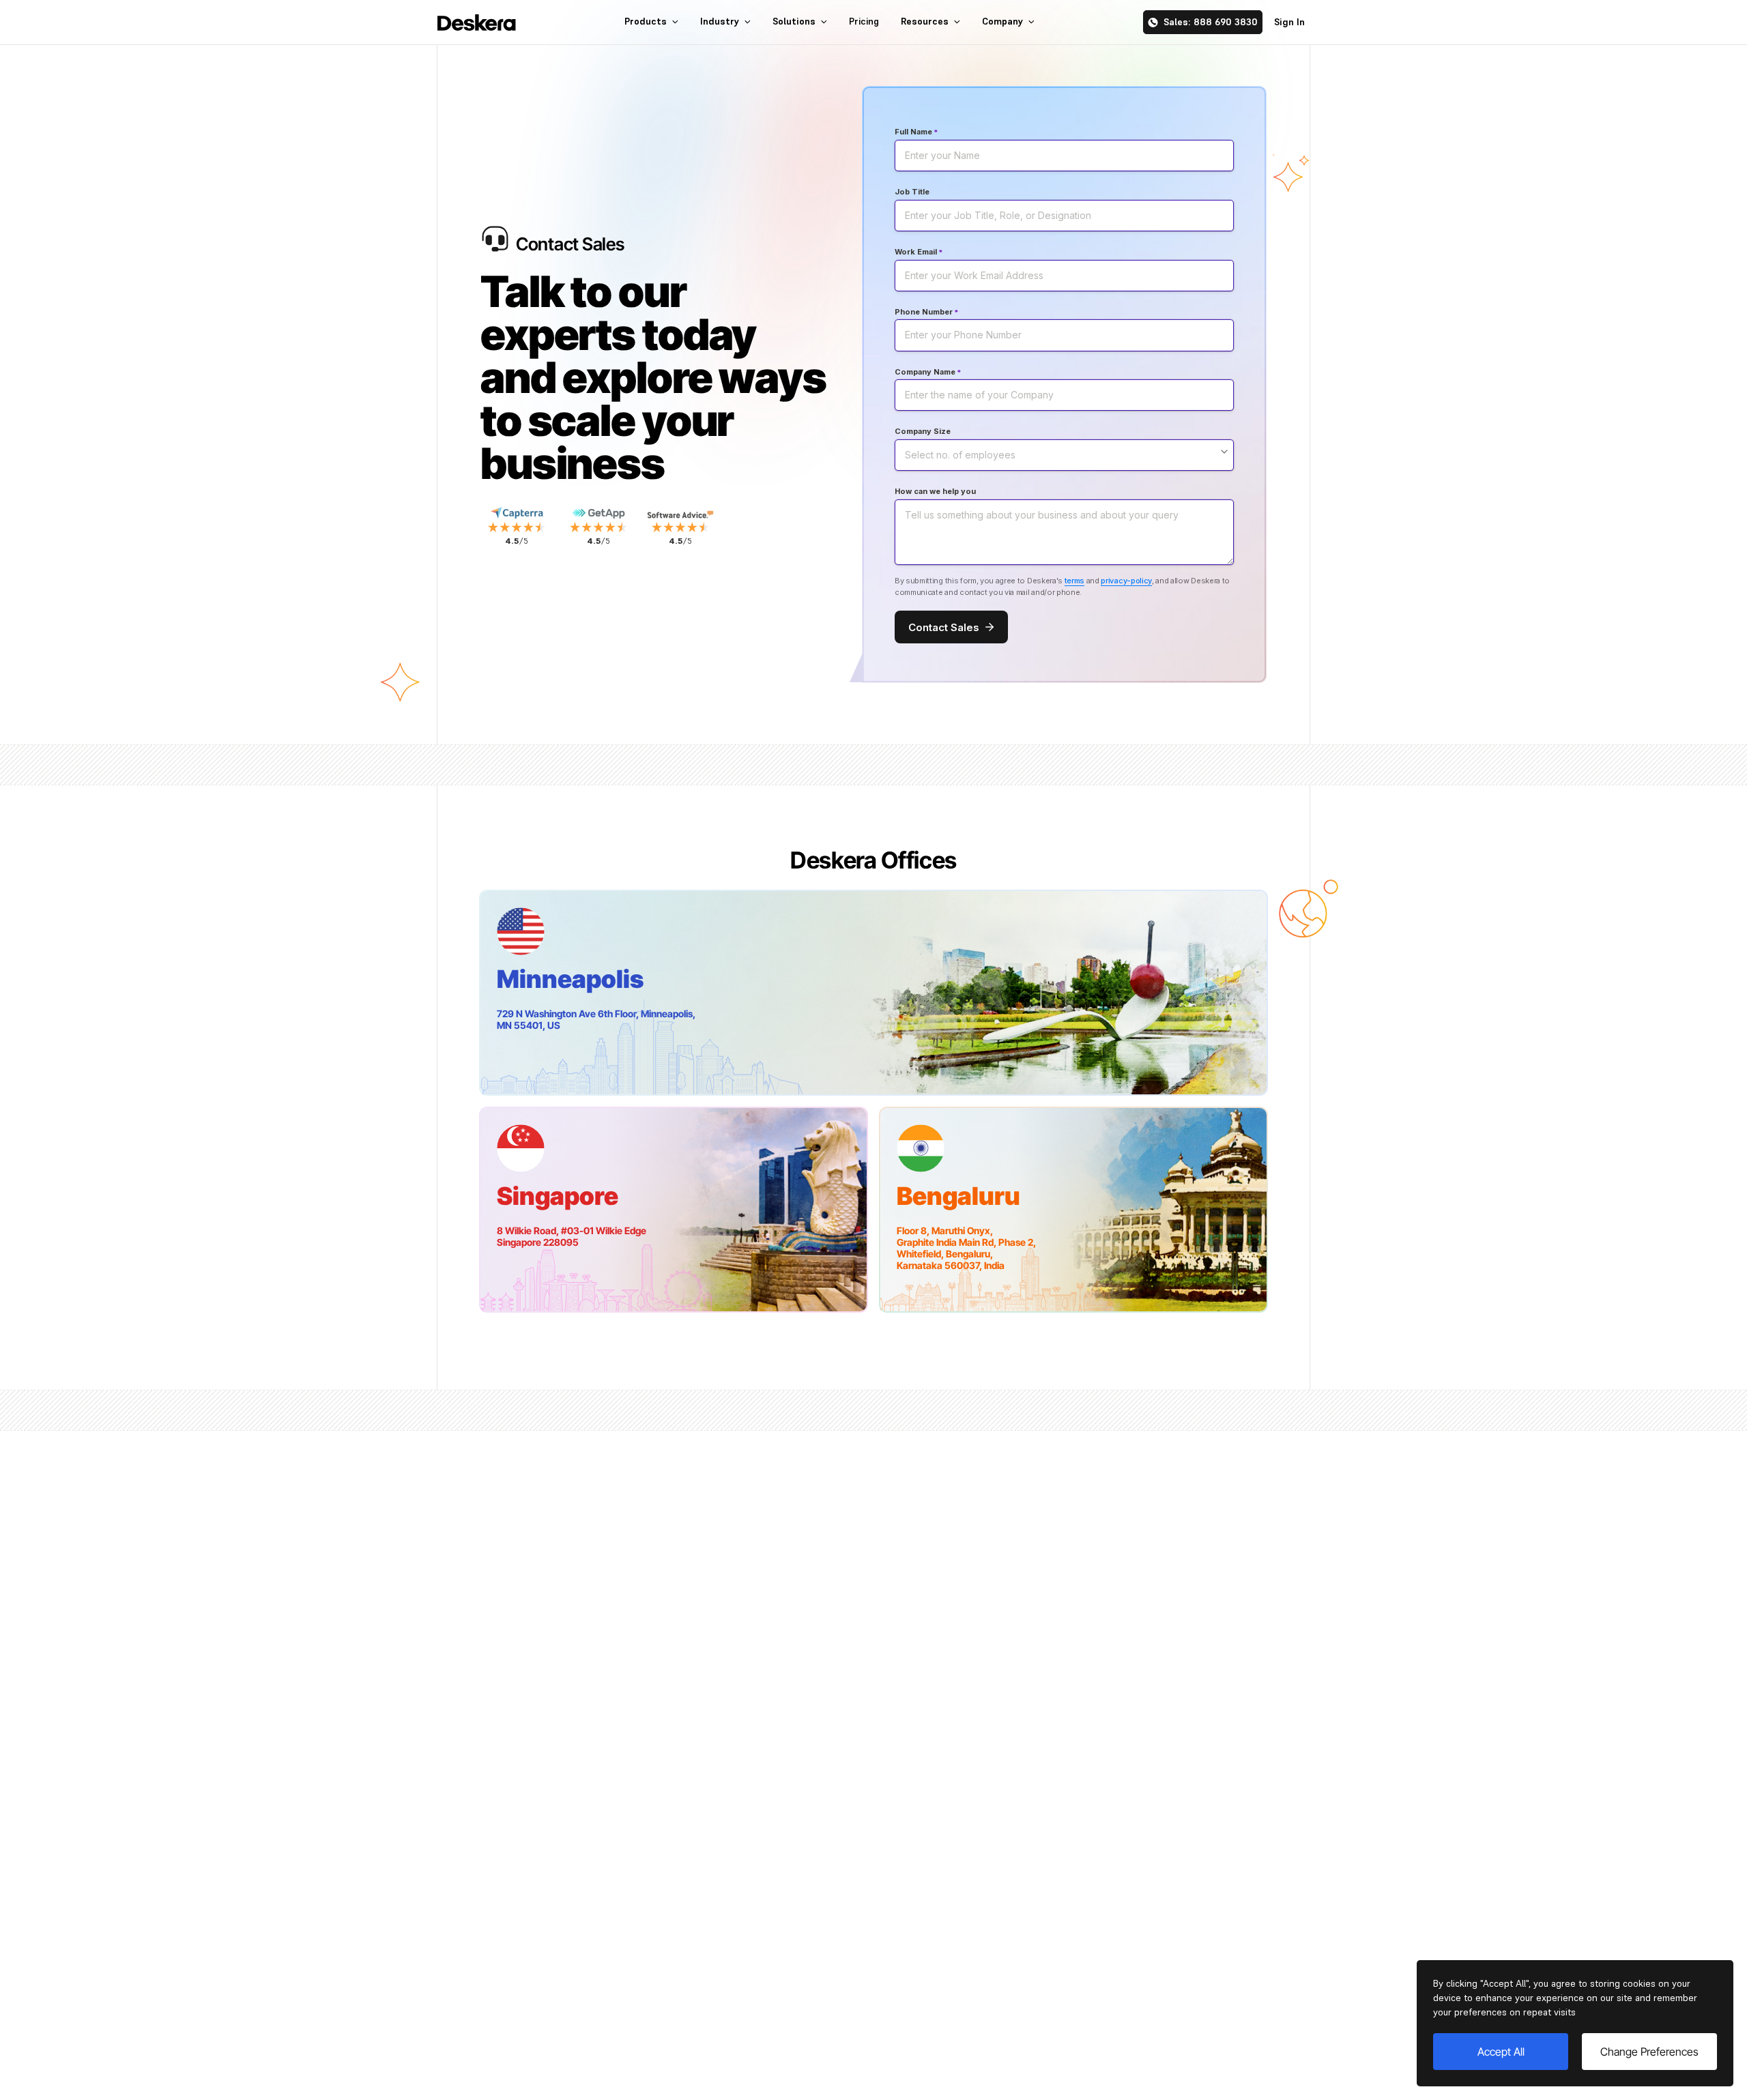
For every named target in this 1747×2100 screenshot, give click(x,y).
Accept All (1501, 2052)
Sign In (1289, 22)
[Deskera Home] (477, 23)
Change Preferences (1649, 2052)
